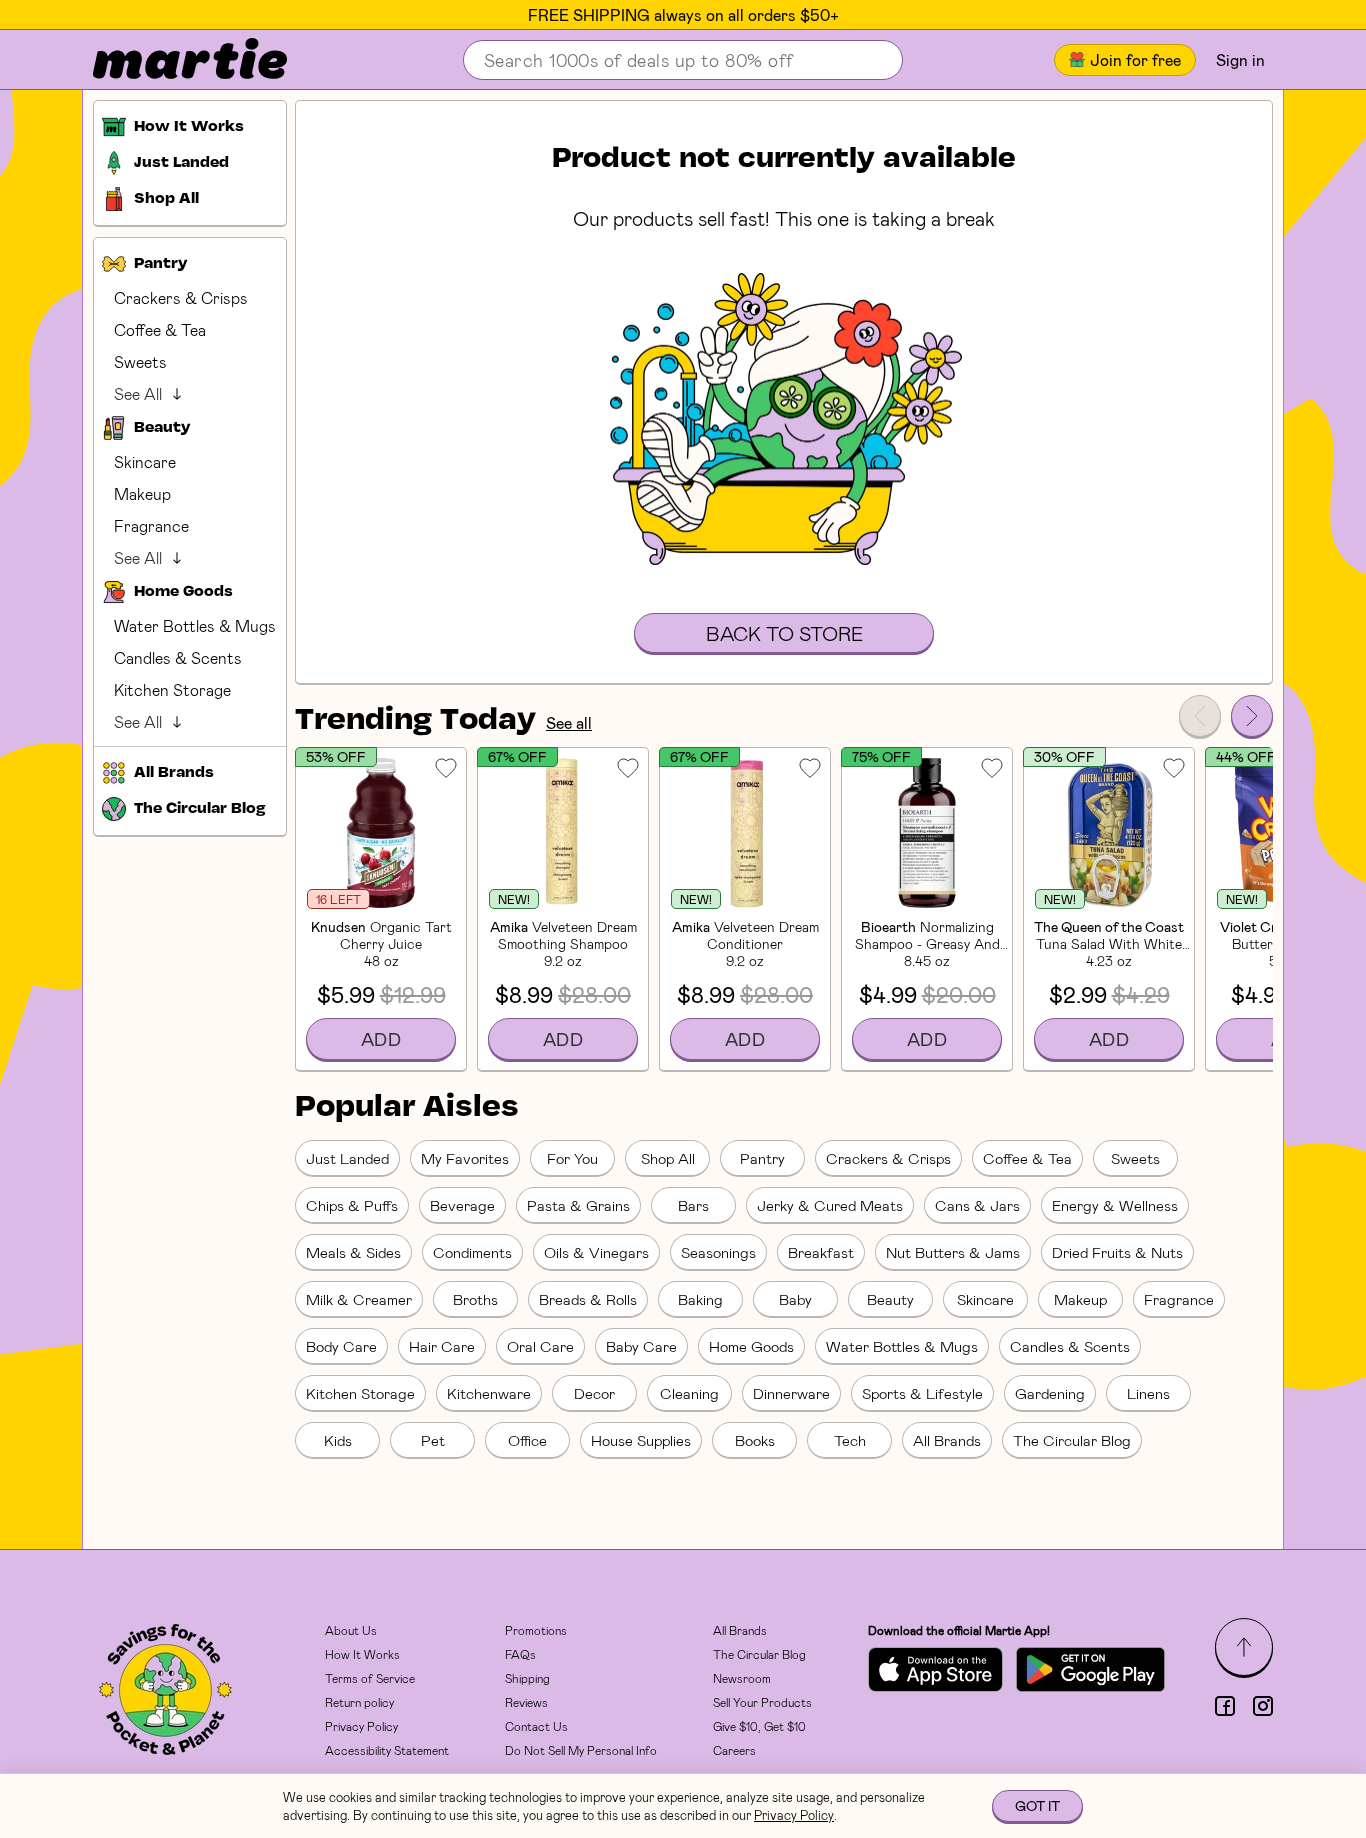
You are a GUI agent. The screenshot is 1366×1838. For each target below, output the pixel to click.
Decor (594, 1393)
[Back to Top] (1244, 1647)
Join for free (1135, 59)
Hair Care (442, 1346)
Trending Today (415, 721)
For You (572, 1158)
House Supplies (641, 1440)
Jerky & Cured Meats (830, 1205)
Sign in (1240, 59)
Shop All (668, 1158)
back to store (784, 633)
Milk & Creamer (359, 1299)
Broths (475, 1299)
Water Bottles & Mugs (195, 625)
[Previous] (1200, 716)
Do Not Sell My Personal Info (581, 1750)
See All (138, 393)
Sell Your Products (762, 1702)
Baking (700, 1299)
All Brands (947, 1440)
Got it (1037, 1805)
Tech (850, 1440)
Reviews (526, 1702)
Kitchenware (489, 1393)
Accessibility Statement (387, 1750)
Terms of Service (370, 1678)
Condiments (472, 1252)
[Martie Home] (173, 60)
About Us (351, 1630)
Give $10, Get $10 (759, 1726)
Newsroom (742, 1678)
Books (755, 1440)
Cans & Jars (977, 1205)
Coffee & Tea (160, 329)
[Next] (1252, 716)
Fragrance (151, 525)
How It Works (362, 1654)
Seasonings (718, 1252)
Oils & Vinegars (596, 1252)
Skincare (145, 461)
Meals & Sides (353, 1252)
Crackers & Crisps (181, 297)
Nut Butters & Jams (953, 1252)
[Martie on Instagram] (1263, 1706)
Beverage (462, 1205)
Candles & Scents (178, 657)
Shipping (527, 1678)
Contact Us (536, 1726)
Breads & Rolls (588, 1299)
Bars (693, 1205)
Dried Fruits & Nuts (1117, 1252)
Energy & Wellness (1115, 1205)
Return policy (359, 1702)
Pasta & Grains (578, 1205)
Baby (795, 1299)
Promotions (536, 1630)
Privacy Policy (361, 1726)
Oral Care (540, 1346)
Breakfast (821, 1252)
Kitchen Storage (172, 689)
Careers (734, 1750)
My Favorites (465, 1158)
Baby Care (641, 1346)
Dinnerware (791, 1393)
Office (527, 1440)
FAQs (520, 1654)
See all (569, 722)
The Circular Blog (1072, 1440)
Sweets (140, 361)
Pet (433, 1440)
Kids (338, 1440)
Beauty (890, 1299)
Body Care (341, 1346)
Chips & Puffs (352, 1205)
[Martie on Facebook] (1225, 1706)
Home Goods (751, 1346)
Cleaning (689, 1393)
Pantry (762, 1158)
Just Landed (347, 1158)
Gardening (1050, 1393)
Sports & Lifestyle (922, 1393)
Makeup (142, 493)
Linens (1148, 1393)
